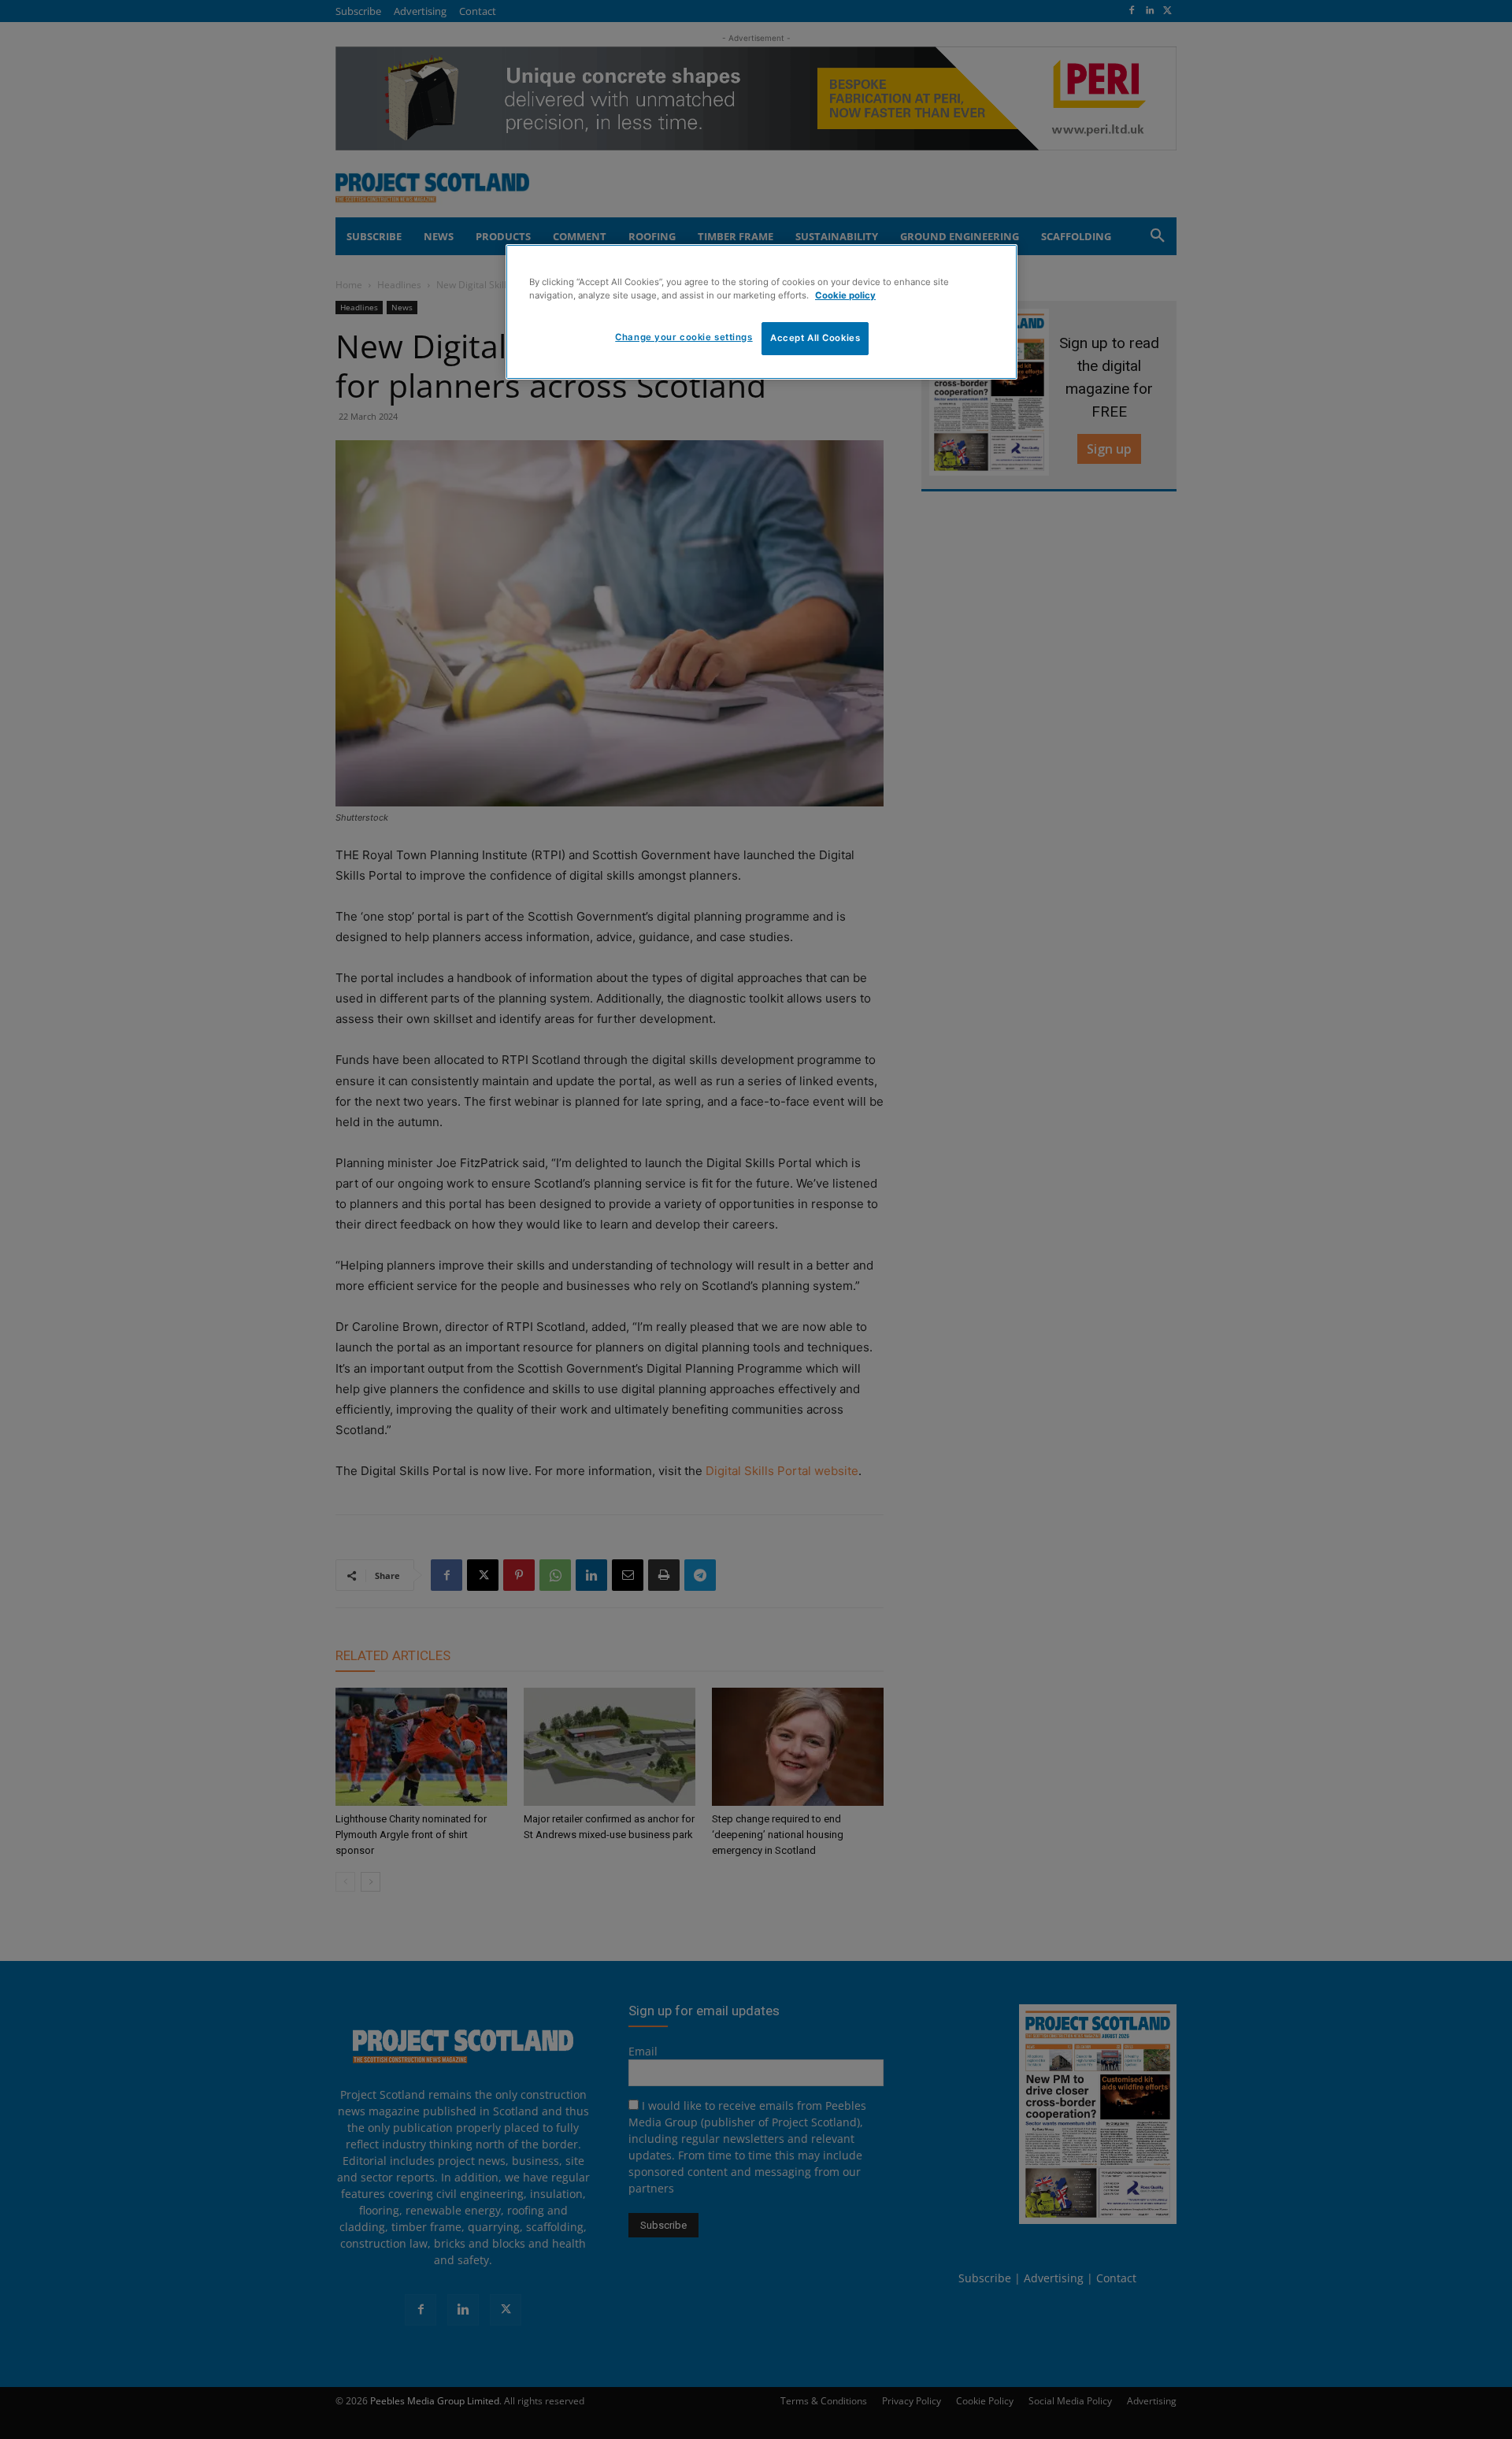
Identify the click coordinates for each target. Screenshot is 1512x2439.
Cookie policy (845, 295)
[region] (762, 312)
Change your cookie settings (684, 337)
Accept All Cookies (815, 338)
